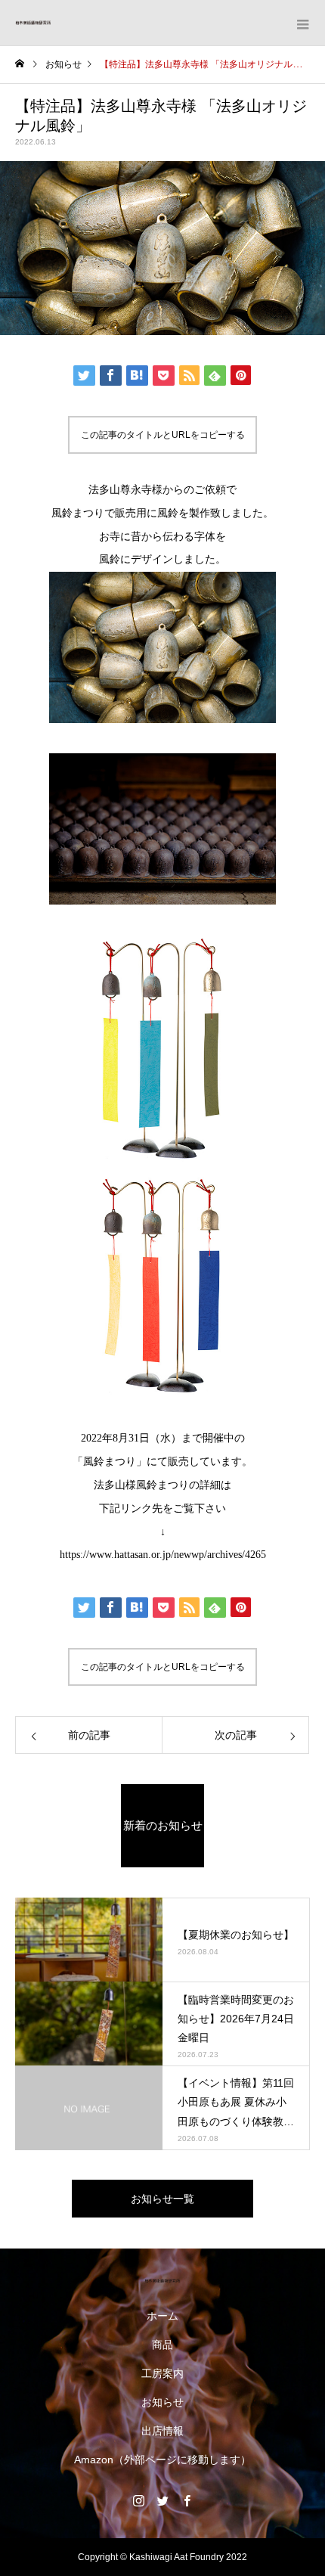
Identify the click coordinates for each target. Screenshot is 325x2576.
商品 (162, 2345)
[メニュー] (302, 23)
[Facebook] (187, 2500)
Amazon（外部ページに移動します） (162, 2460)
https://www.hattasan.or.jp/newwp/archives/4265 (163, 1555)
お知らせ (162, 2402)
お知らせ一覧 (162, 2199)
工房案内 (162, 2373)
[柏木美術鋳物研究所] (162, 2281)
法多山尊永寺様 (125, 490)
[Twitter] (162, 2500)
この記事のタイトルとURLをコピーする (163, 435)
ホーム (162, 2316)
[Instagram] (138, 2500)
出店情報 (162, 2431)
